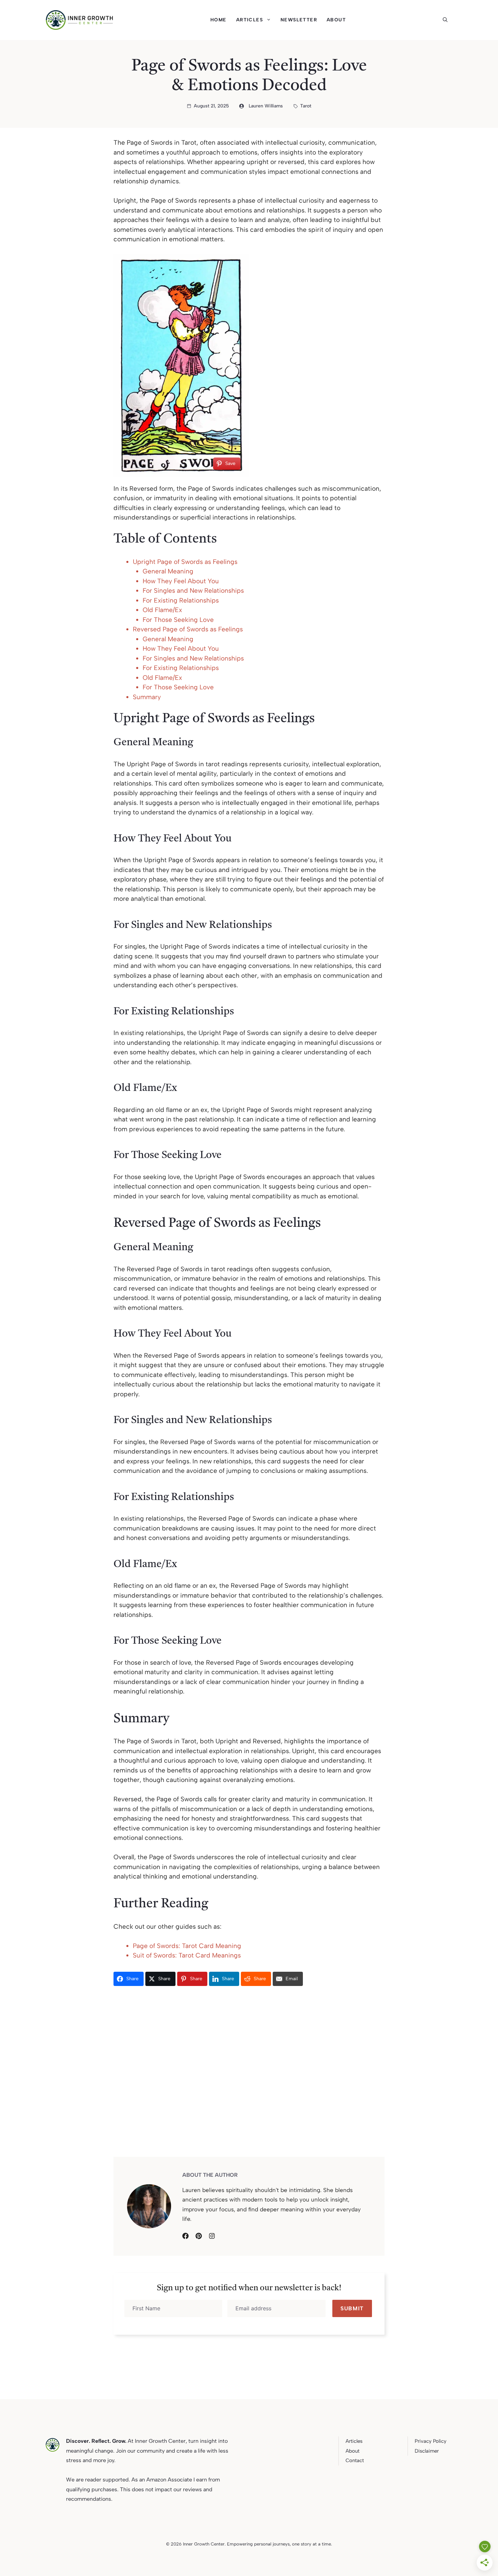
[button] (448, 20)
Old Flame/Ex (162, 610)
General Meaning (168, 571)
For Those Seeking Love (178, 620)
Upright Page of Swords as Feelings (185, 562)
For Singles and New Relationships (193, 591)
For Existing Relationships (181, 600)
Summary (147, 697)
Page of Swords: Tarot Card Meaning (187, 1946)
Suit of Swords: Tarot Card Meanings (187, 1955)
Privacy (423, 2441)
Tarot (306, 106)
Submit (352, 2308)
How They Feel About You (181, 581)
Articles (250, 20)
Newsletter (299, 20)
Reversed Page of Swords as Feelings (188, 629)
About (336, 20)
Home (219, 20)
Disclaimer (427, 2451)
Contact (355, 2460)
